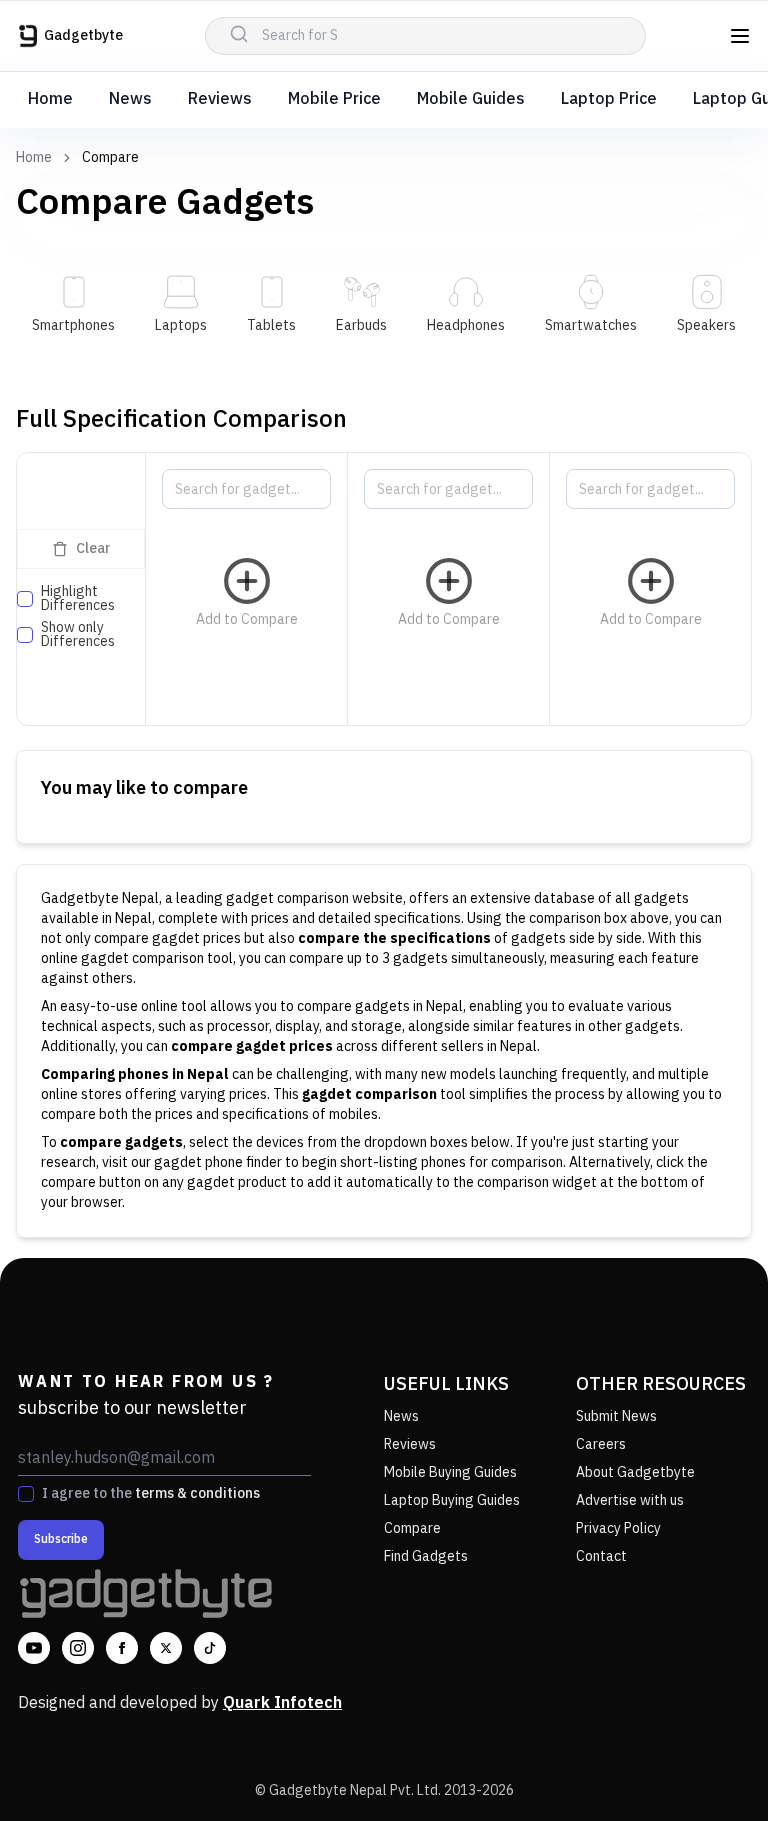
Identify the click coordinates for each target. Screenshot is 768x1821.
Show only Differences (78, 635)
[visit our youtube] (34, 1648)
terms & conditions (197, 1493)
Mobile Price (334, 99)
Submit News (616, 1416)
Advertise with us (630, 1500)
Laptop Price (609, 99)
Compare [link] (110, 158)
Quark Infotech (282, 1703)
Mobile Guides (471, 99)
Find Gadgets (426, 1556)
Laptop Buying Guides (452, 1500)
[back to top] (708, 1769)
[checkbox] (25, 599)
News (130, 99)
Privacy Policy (618, 1528)
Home (50, 99)
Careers (601, 1444)
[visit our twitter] (166, 1648)
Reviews (220, 99)
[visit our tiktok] (210, 1648)
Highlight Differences (78, 599)
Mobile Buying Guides (450, 1472)
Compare (412, 1528)
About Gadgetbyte (635, 1472)
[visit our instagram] (78, 1648)
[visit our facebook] (122, 1648)
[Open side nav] (740, 36)
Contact (601, 1556)
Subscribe (61, 1539)
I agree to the (151, 1494)
